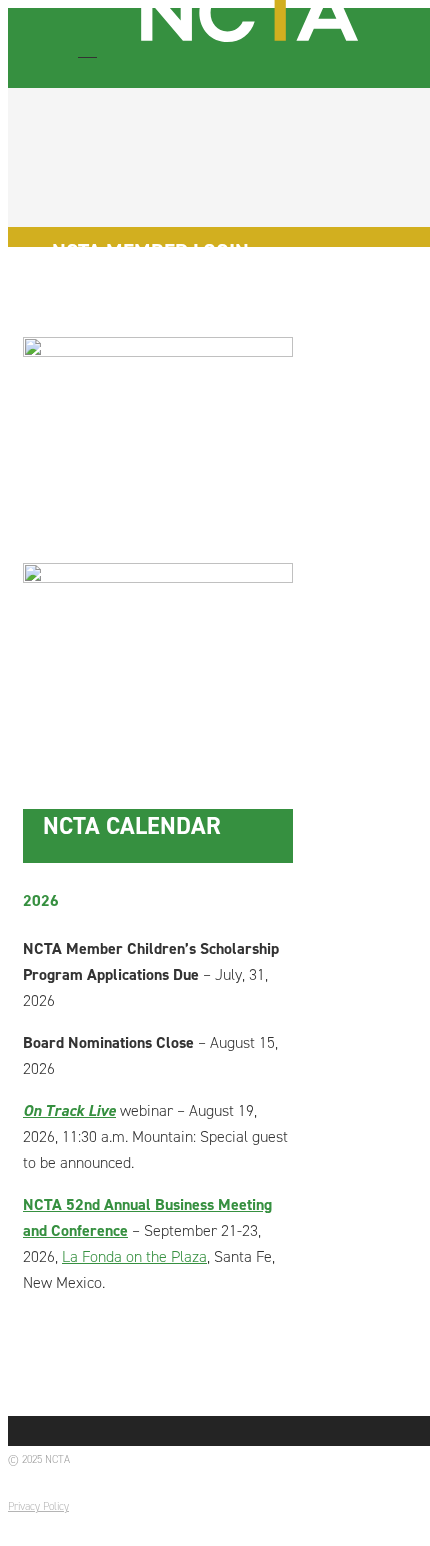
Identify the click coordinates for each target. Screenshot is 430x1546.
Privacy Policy (38, 1506)
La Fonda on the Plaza (134, 1256)
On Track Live (69, 1110)
